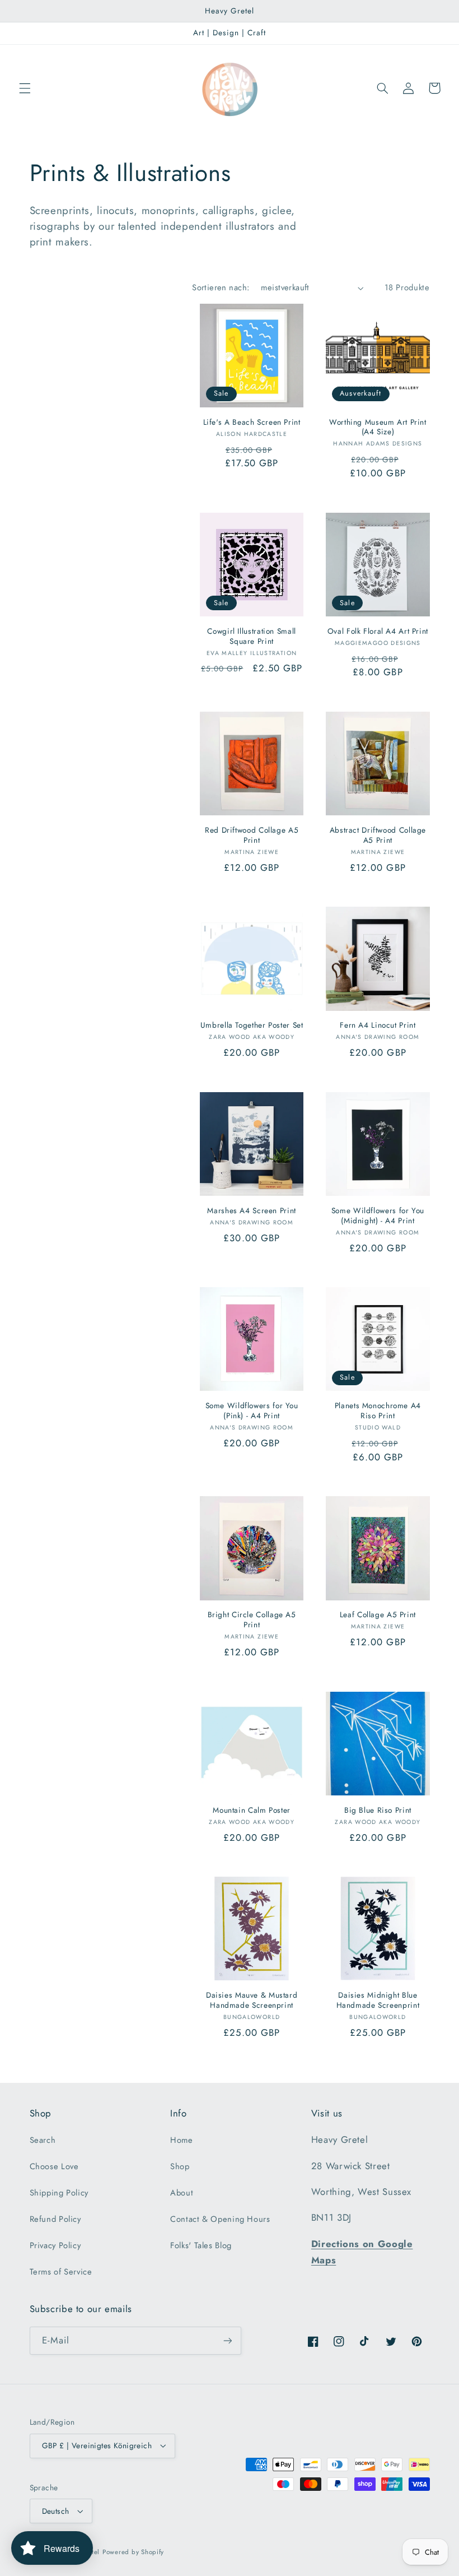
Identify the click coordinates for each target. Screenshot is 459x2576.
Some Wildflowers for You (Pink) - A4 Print (252, 1411)
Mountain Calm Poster (252, 1811)
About (182, 2193)
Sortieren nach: (221, 287)
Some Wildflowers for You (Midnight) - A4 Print (378, 1216)
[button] (25, 88)
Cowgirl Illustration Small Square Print (251, 637)
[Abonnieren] (227, 2340)
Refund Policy (55, 2219)
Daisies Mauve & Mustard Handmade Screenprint (252, 2001)
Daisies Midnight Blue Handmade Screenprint (378, 2001)
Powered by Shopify (133, 2552)
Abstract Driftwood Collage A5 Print (378, 836)
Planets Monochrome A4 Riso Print (378, 1411)
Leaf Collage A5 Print (378, 1615)
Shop (180, 2166)
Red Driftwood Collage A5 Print (252, 836)
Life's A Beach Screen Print (252, 423)
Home (182, 2140)
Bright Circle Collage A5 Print (252, 1620)
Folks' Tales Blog (201, 2245)
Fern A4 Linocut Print (378, 1025)
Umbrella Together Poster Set (252, 1025)
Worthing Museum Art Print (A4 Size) (378, 428)
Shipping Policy (59, 2193)
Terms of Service (61, 2272)
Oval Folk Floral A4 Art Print (378, 632)
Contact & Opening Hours (220, 2219)
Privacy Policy (55, 2245)
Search (43, 2140)
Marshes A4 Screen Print (252, 1211)
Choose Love (54, 2166)
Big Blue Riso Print (378, 1811)
